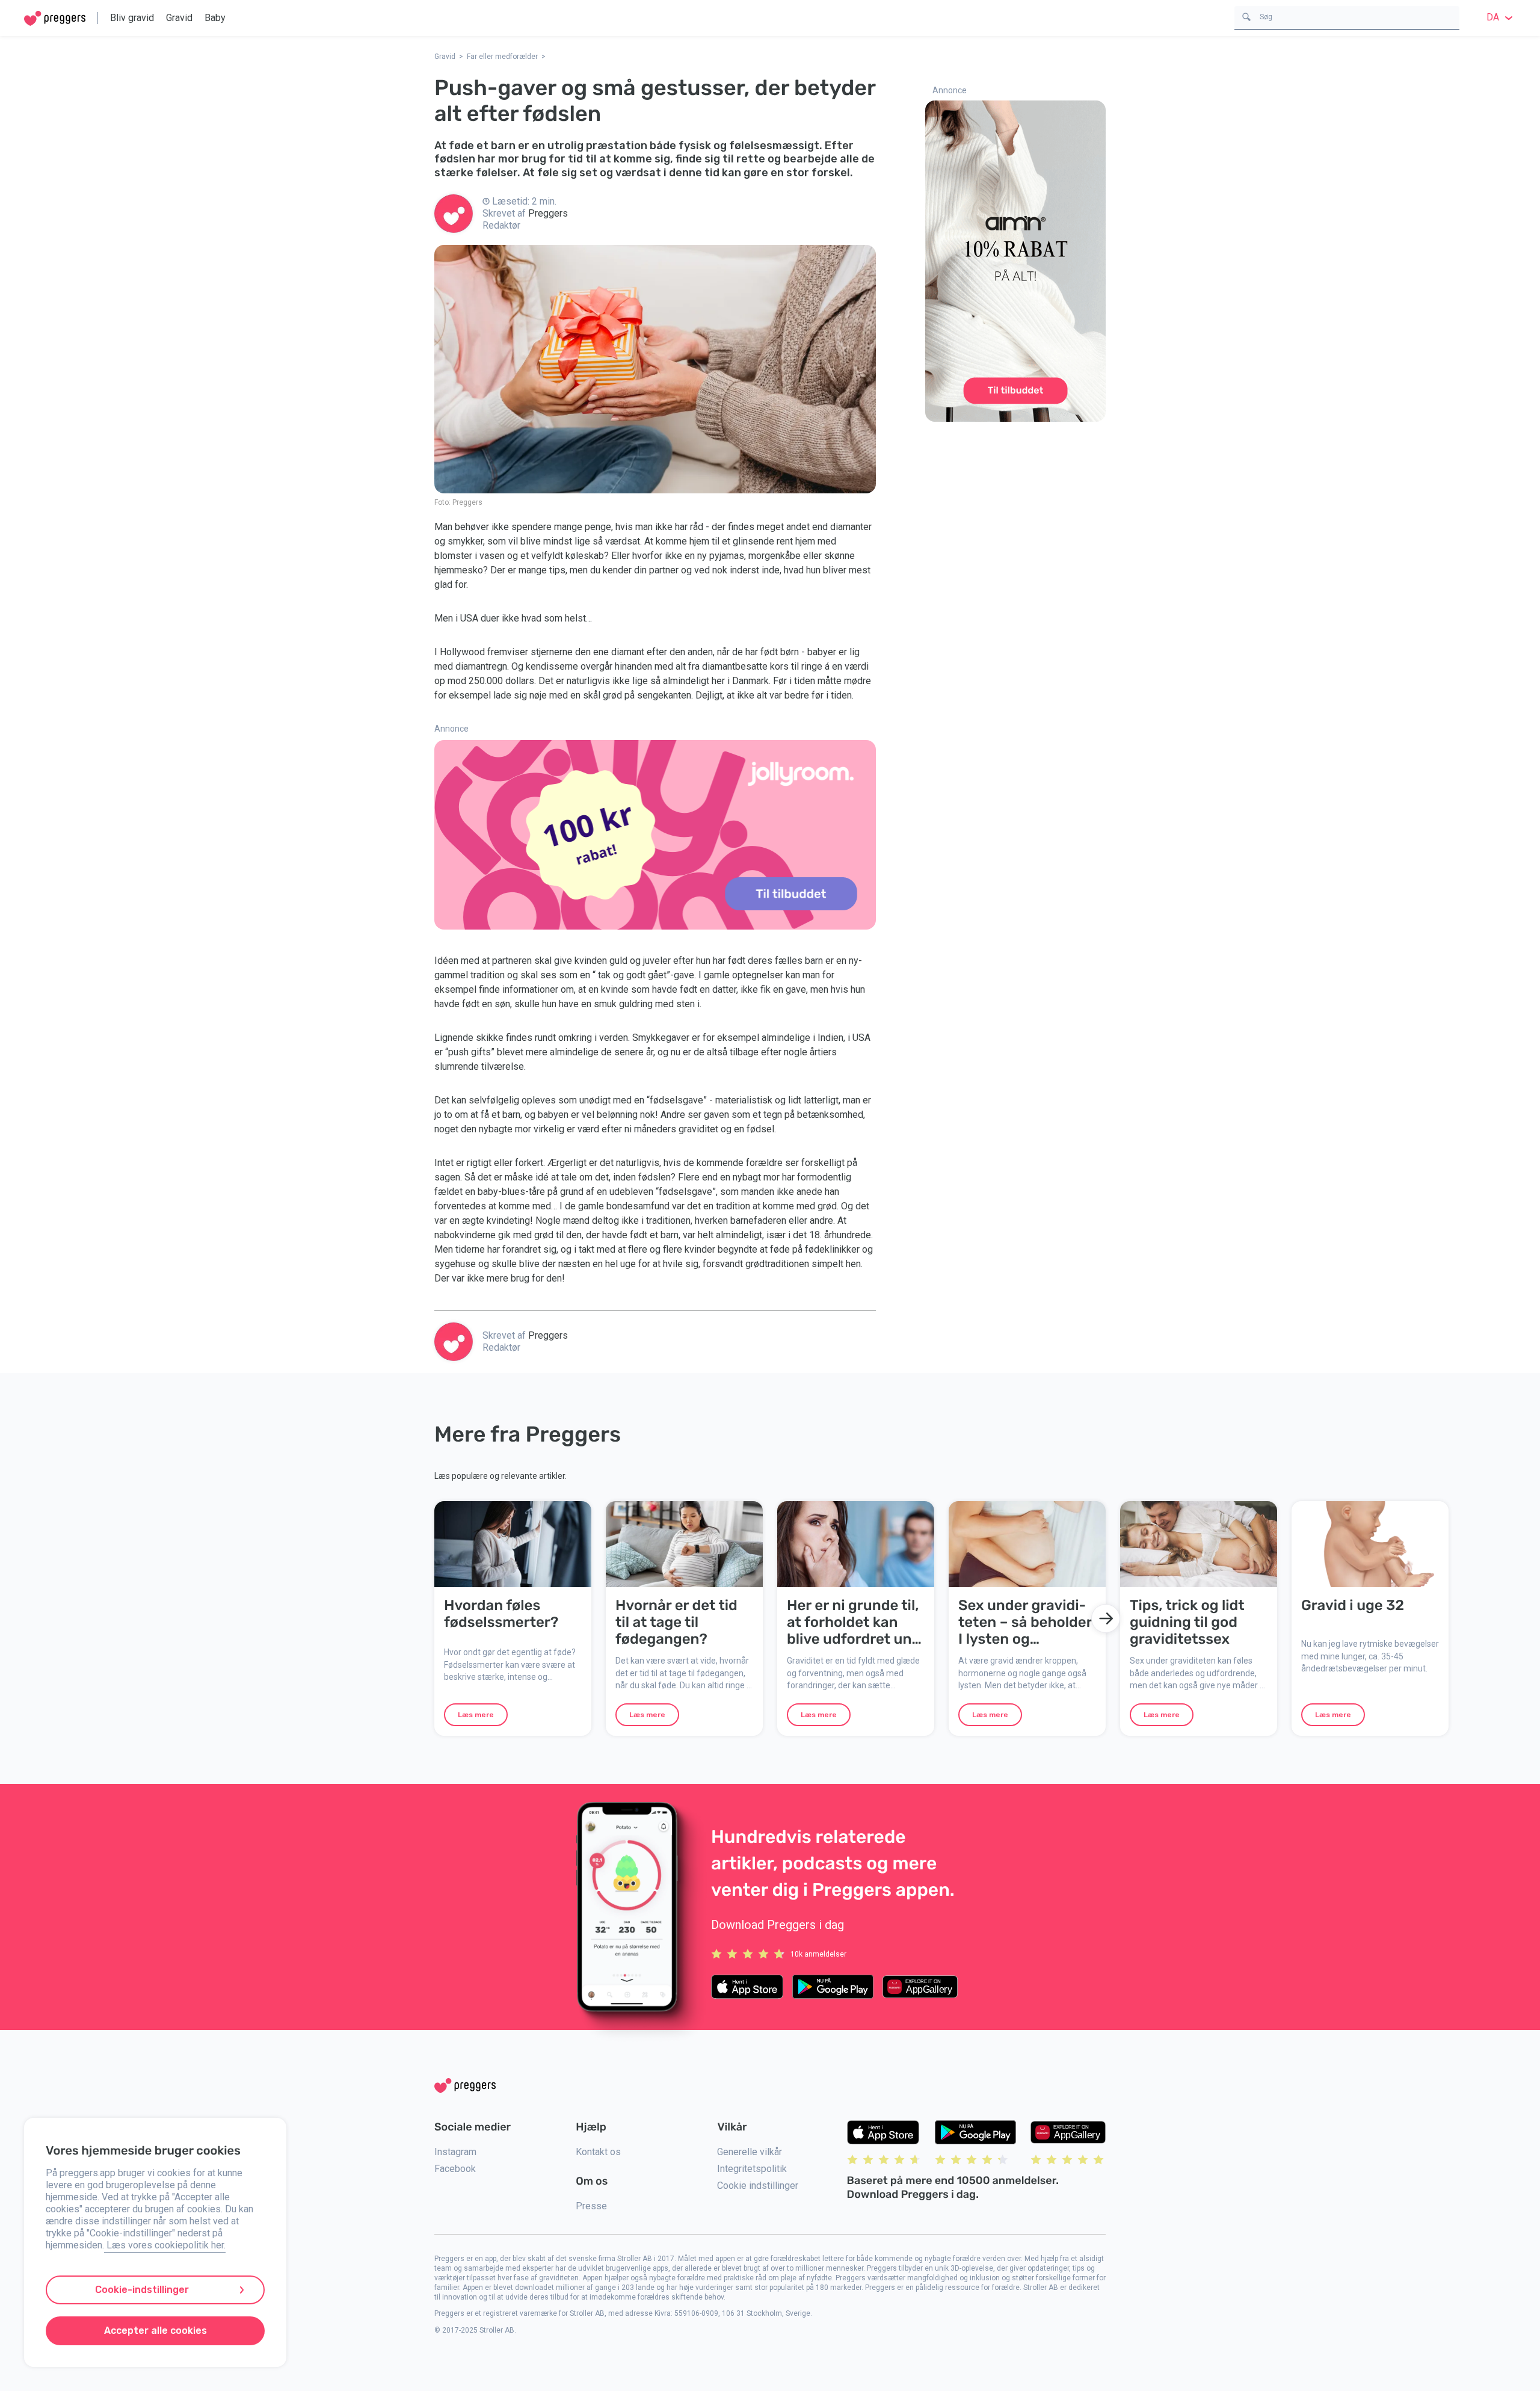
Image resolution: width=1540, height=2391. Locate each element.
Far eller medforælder (502, 57)
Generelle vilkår (750, 2152)
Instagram (455, 2152)
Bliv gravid (132, 18)
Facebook (455, 2169)
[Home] (55, 18)
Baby (215, 18)
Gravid (179, 18)
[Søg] (1246, 16)
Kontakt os (598, 2152)
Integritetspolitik (752, 2169)
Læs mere (476, 1715)
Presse (591, 2206)
